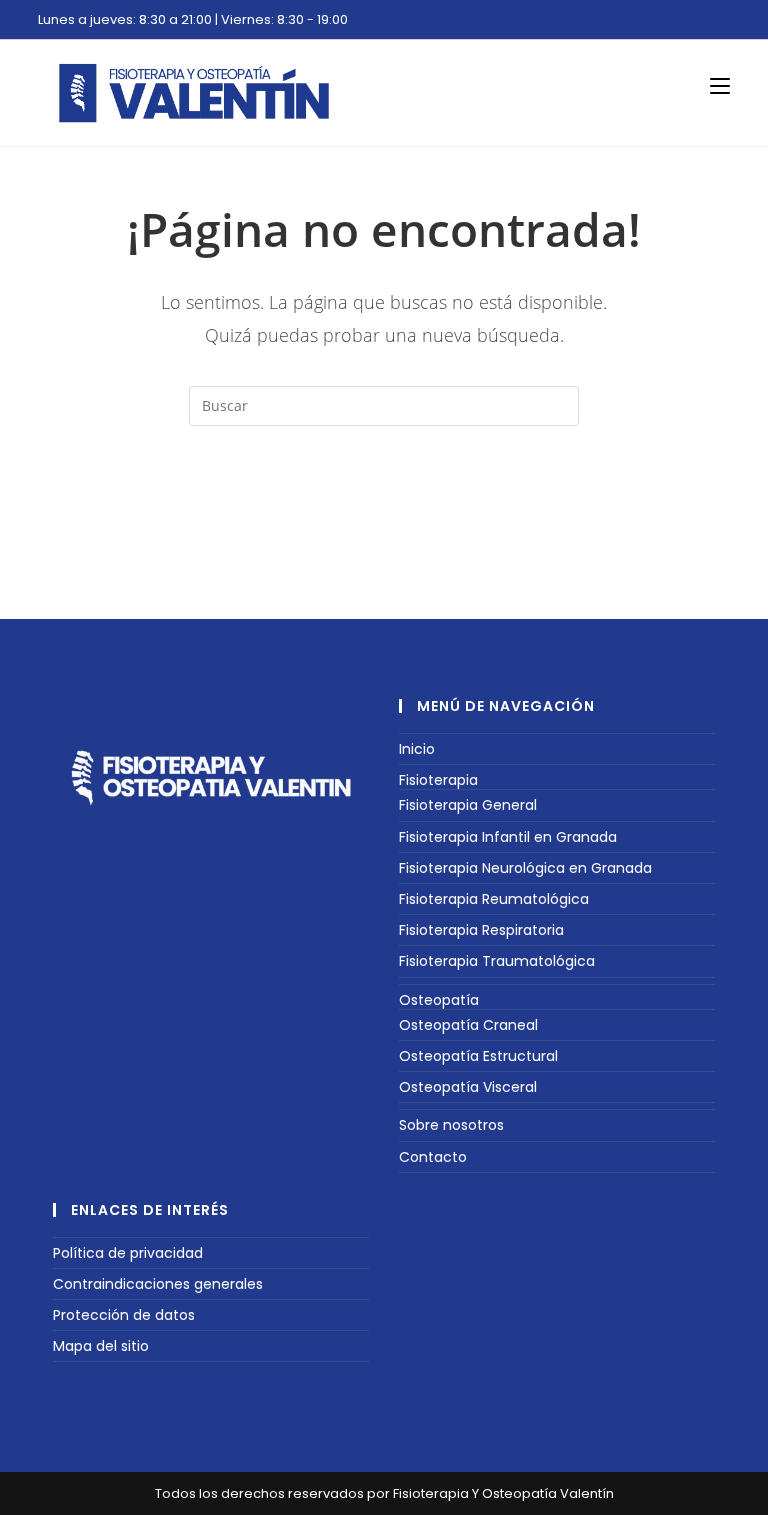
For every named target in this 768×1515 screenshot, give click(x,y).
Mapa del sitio (101, 1346)
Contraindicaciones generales (158, 1284)
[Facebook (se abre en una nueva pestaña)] (701, 22)
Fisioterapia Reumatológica (494, 899)
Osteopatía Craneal (468, 1025)
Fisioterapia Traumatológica (497, 961)
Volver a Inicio (384, 507)
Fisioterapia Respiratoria (481, 930)
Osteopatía (439, 1000)
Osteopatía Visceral (468, 1087)
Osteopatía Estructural (478, 1056)
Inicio (417, 749)
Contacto (433, 1157)
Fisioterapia (438, 780)
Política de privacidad (128, 1253)
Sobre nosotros (451, 1125)
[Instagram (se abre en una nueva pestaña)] (720, 22)
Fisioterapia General (468, 805)
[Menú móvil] (720, 85)
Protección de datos (124, 1315)
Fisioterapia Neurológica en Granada (525, 868)
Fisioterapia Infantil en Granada (508, 837)
